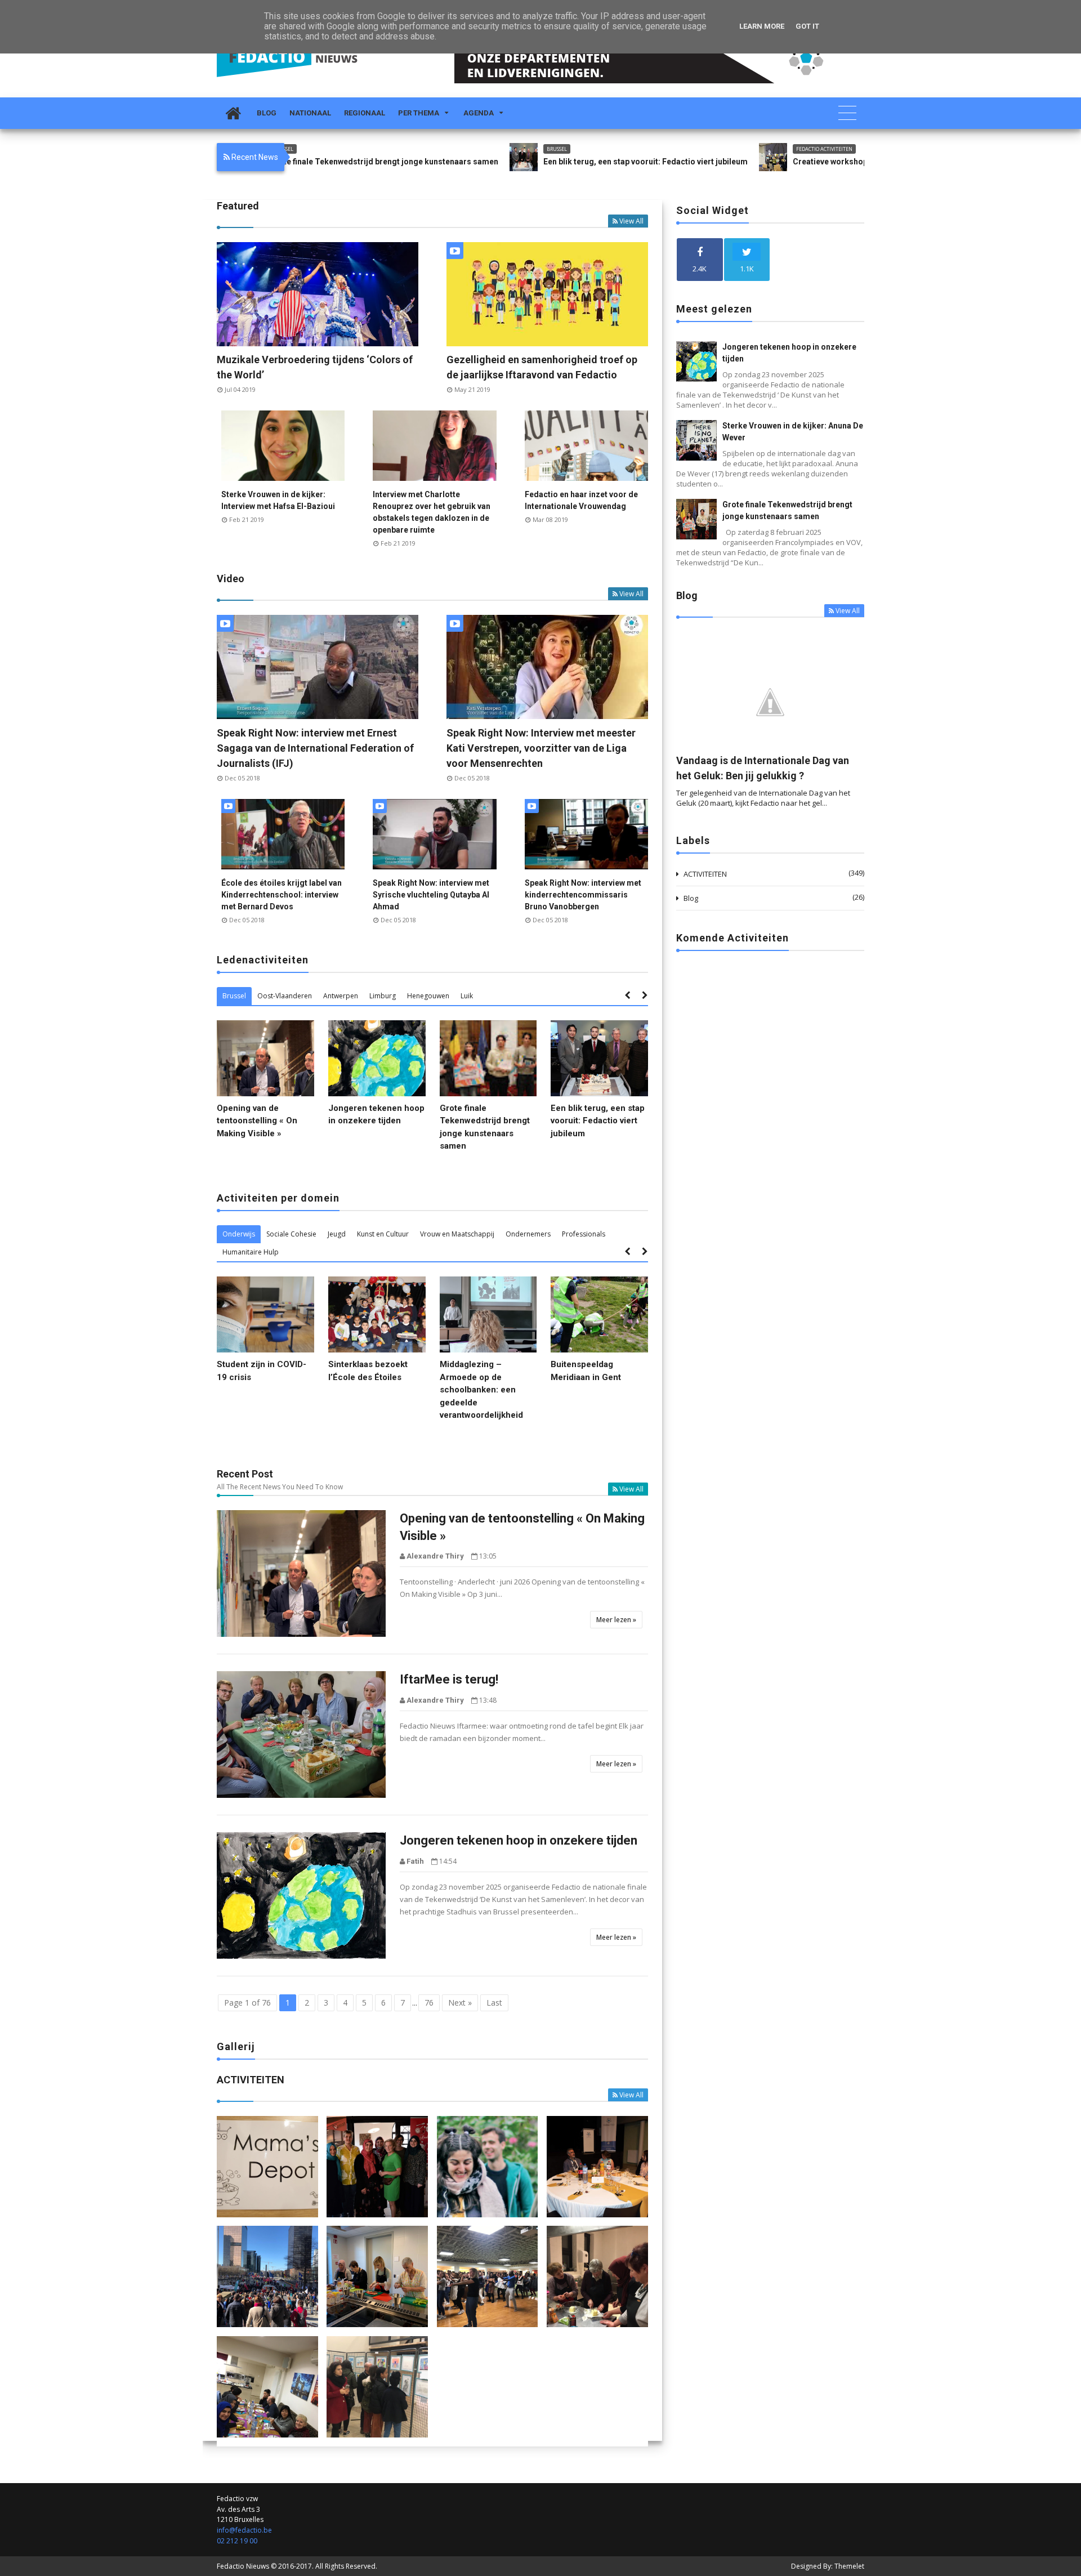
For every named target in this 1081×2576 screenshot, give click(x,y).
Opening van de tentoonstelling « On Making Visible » (257, 1121)
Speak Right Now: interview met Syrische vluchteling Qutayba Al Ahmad (431, 895)
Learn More (762, 26)
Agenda (479, 113)
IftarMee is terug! (449, 1679)
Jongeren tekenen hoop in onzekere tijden (519, 1840)
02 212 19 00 (237, 2541)
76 (429, 2003)
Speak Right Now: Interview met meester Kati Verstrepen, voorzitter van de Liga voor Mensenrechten (541, 748)
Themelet (849, 2566)
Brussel (436, 149)
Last (494, 2003)
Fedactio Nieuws (243, 2566)
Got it (807, 26)
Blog (267, 113)
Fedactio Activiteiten (703, 149)
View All (631, 221)
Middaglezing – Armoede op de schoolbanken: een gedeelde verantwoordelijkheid (481, 1390)
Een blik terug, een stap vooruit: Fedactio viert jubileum (524, 162)
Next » (460, 2003)
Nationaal (310, 113)
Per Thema (419, 113)
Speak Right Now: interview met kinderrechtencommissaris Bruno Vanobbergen (583, 895)
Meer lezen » (616, 1620)
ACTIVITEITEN (705, 874)
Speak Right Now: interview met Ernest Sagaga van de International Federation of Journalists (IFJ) (315, 748)
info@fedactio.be (244, 2530)
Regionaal (365, 113)
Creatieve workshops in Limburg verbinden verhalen (769, 162)
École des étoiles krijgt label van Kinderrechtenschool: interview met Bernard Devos (282, 895)
